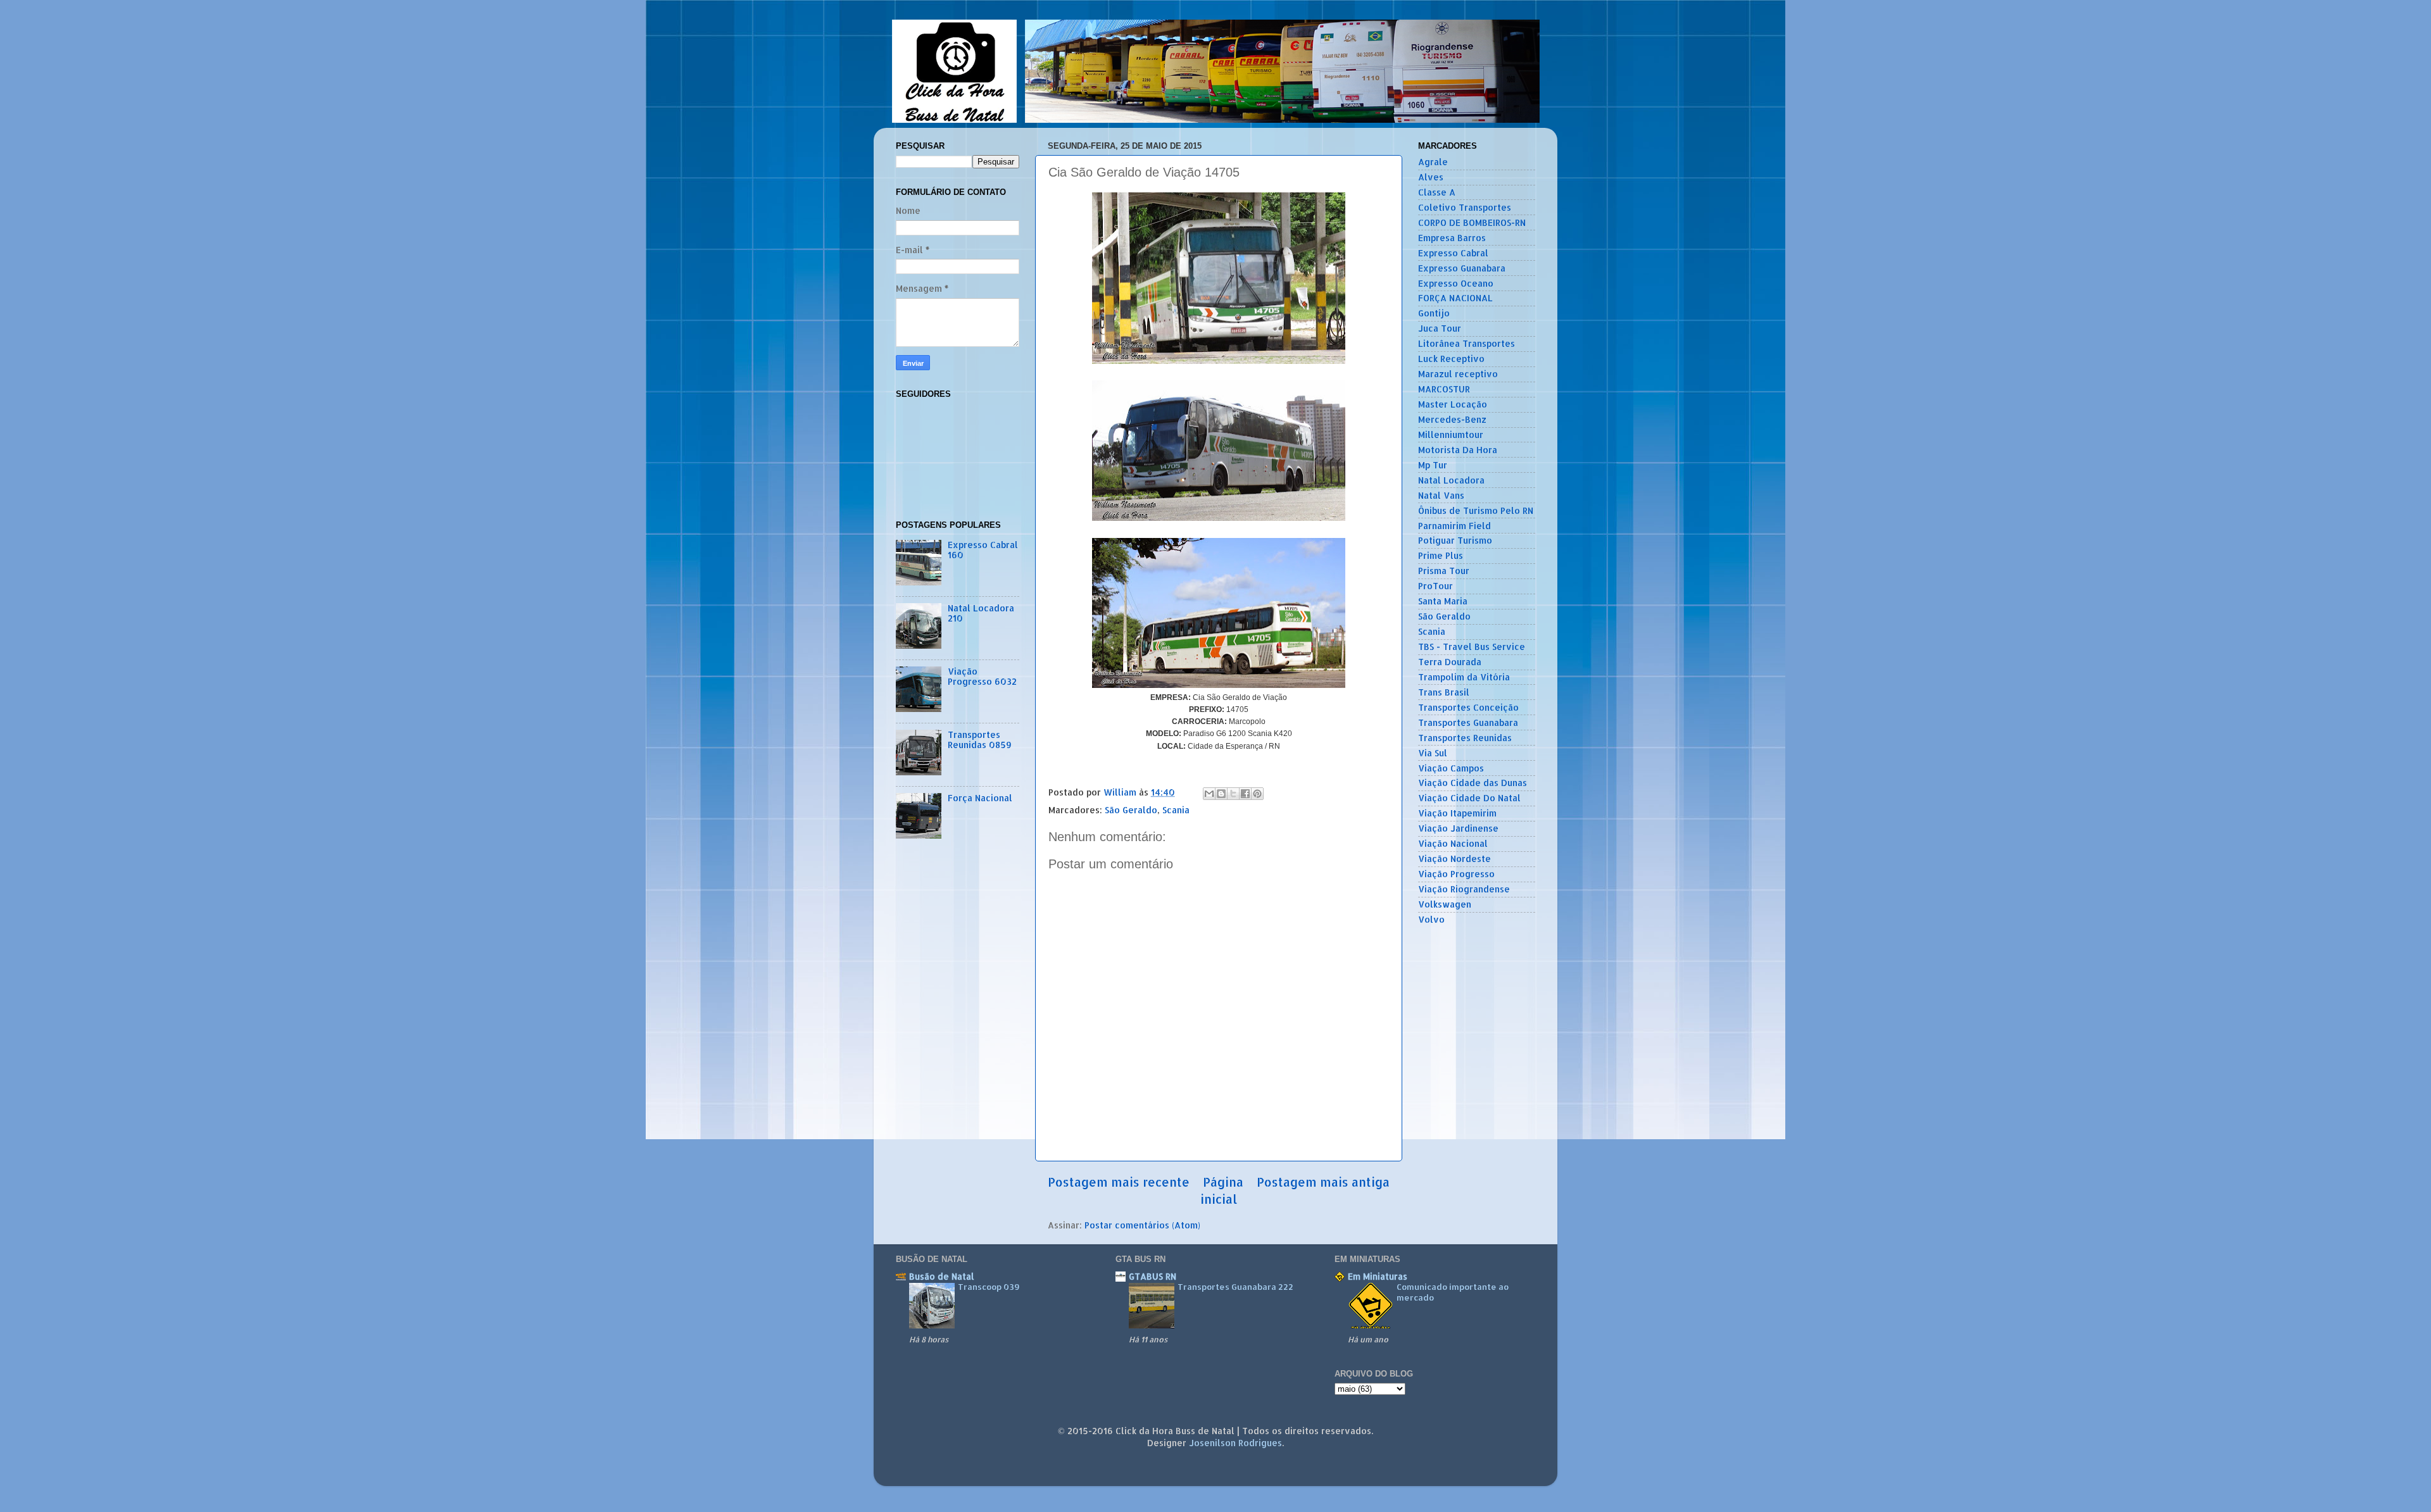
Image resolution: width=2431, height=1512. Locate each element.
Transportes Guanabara (1468, 722)
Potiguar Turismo (1455, 540)
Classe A (1437, 192)
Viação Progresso (1456, 874)
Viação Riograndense (1464, 889)
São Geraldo (1131, 810)
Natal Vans (1441, 495)
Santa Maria (1443, 601)
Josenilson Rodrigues (1235, 1443)
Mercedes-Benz (1452, 419)
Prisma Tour (1444, 571)
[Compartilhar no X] (1233, 794)
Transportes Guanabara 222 (1235, 1287)
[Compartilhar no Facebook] (1245, 794)
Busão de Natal (942, 1276)
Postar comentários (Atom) (1142, 1225)
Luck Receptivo (1451, 359)
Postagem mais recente (1119, 1182)
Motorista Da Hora (1458, 450)
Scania (1176, 810)
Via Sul (1433, 753)
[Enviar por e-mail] (1209, 794)
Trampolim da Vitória (1464, 677)
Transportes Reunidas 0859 (980, 740)
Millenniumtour (1451, 434)
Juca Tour (1440, 328)
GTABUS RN (1153, 1276)
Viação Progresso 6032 (982, 676)
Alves (1431, 177)
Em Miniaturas (1378, 1276)
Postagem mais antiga (1323, 1182)
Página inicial (1222, 1190)
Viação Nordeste (1454, 859)
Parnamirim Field (1454, 526)
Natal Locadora (1451, 480)
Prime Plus (1441, 555)
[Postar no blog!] (1221, 794)
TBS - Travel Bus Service (1472, 647)
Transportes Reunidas (1465, 738)
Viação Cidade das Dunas (1473, 783)
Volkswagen (1445, 904)
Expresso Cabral (1453, 253)
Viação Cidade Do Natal (1469, 798)
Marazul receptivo (1458, 374)
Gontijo (1434, 313)
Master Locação (1453, 404)
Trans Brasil (1444, 692)
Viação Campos (1451, 768)
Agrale (1433, 162)
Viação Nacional (1453, 843)
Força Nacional (980, 798)
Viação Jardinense (1458, 828)
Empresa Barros (1452, 238)
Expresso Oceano (1456, 283)
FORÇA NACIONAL (1455, 298)
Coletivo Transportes (1465, 207)
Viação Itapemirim (1457, 813)
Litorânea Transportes (1467, 343)
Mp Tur (1433, 465)
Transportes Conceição (1468, 707)
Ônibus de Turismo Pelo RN (1476, 510)
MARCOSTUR (1444, 389)
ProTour (1435, 586)
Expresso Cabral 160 (983, 550)
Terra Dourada (1450, 662)
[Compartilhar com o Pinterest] (1257, 794)
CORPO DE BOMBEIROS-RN (1472, 222)
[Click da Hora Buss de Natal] (1216, 119)
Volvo (1431, 919)
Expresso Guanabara (1462, 268)
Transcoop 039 (989, 1287)
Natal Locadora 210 (981, 613)
